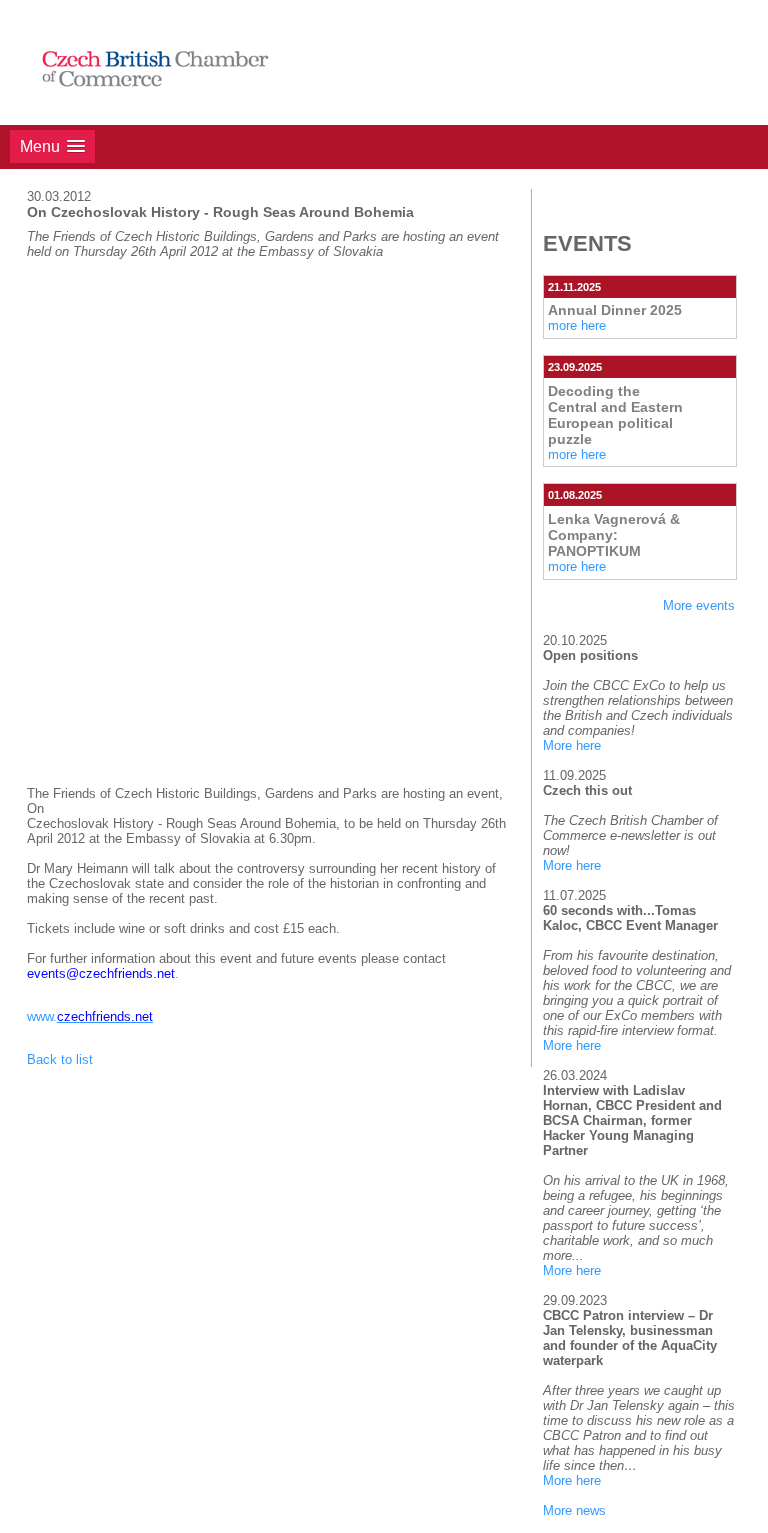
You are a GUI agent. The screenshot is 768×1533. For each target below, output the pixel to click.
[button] (52, 146)
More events (699, 605)
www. (90, 1016)
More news (574, 1510)
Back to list (60, 1059)
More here (572, 745)
